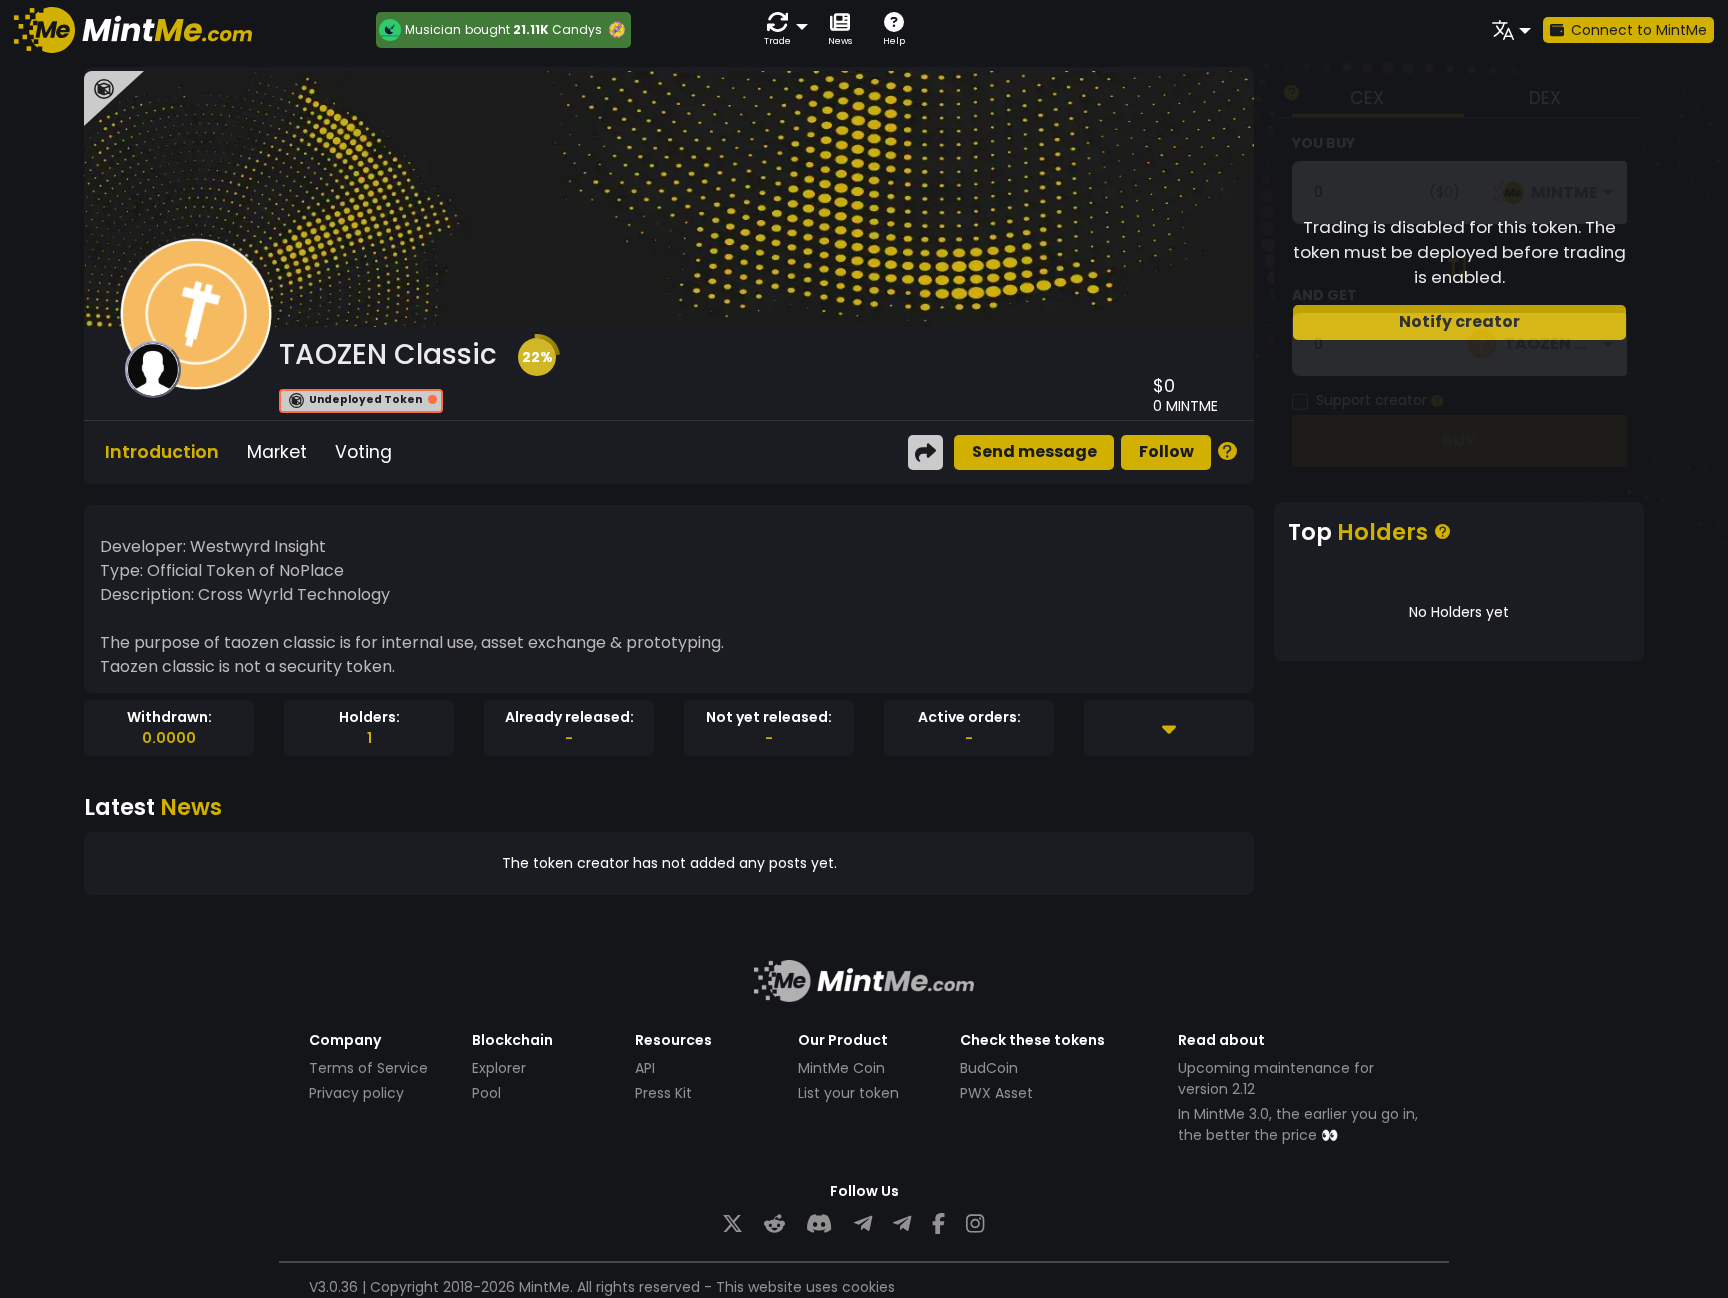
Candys (577, 29)
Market (277, 452)
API (645, 1068)
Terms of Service (368, 1068)
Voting (363, 452)
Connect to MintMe (1639, 30)
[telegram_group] (863, 1224)
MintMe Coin (841, 1068)
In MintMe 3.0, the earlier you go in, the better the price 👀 (1298, 1124)
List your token (848, 1093)
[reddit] (774, 1224)
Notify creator (1459, 321)
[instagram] (975, 1224)
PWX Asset (996, 1093)
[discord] (819, 1224)
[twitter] (732, 1224)
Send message (1034, 451)
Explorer (499, 1068)
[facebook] (938, 1224)
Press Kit (663, 1093)
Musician (433, 30)
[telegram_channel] (902, 1224)
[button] (782, 29)
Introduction (162, 452)
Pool (486, 1093)
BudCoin (989, 1068)
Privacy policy (356, 1093)
